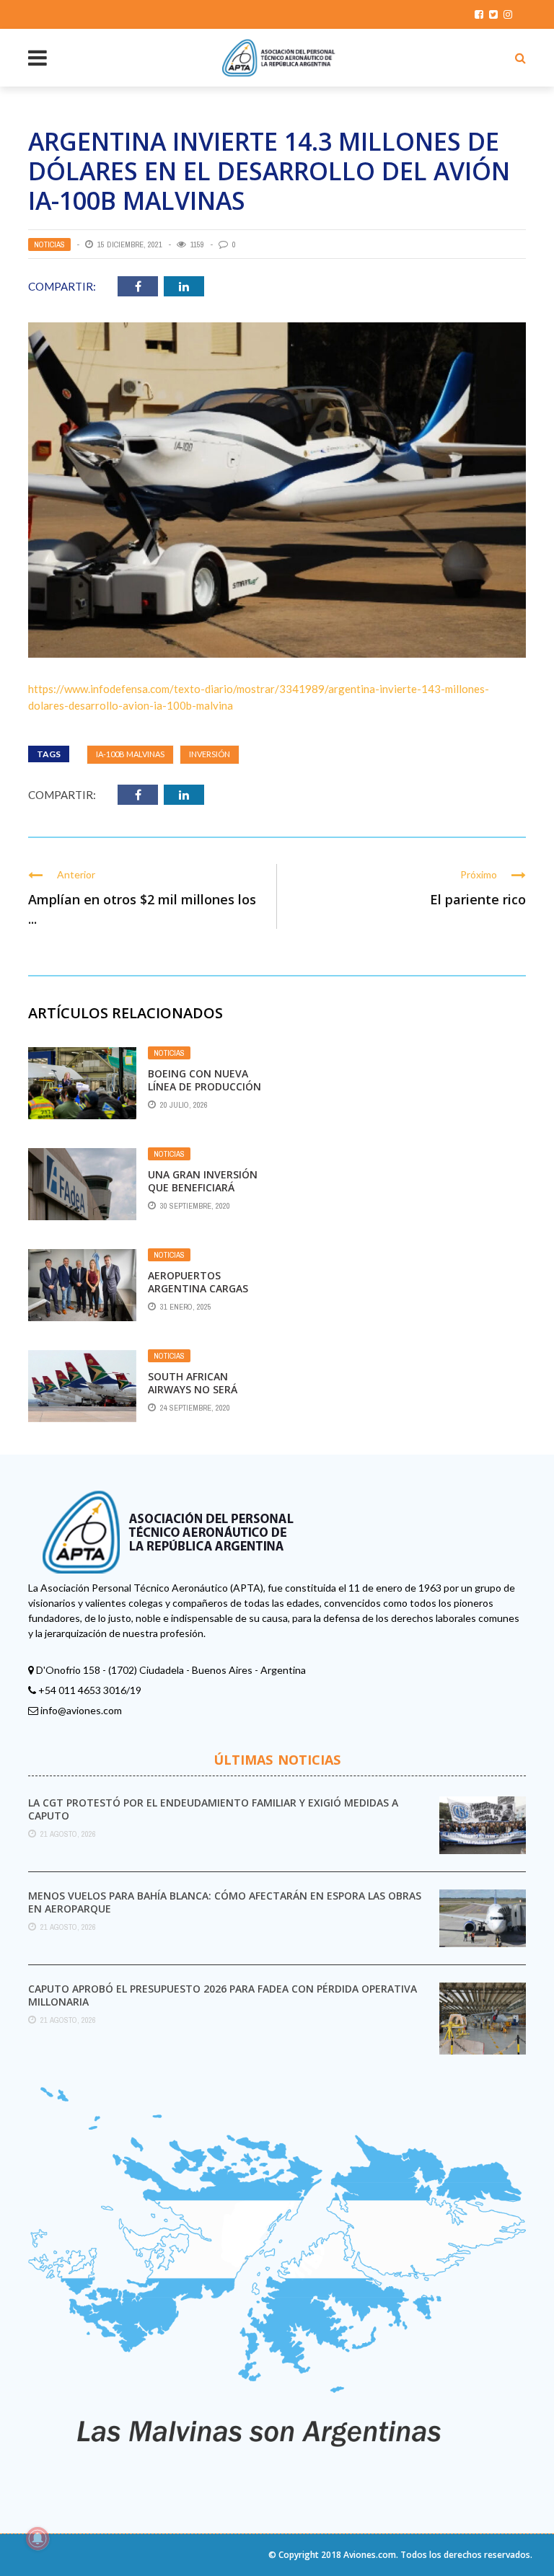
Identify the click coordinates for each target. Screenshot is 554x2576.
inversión (210, 754)
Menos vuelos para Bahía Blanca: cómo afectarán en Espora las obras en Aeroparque (225, 1902)
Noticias (49, 244)
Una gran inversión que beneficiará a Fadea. (203, 1187)
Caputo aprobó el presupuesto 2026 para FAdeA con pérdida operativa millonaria (223, 1995)
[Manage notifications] (38, 2538)
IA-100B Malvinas (130, 754)
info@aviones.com (81, 1710)
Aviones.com (370, 2555)
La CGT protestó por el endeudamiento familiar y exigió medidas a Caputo (213, 1809)
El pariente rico (478, 899)
